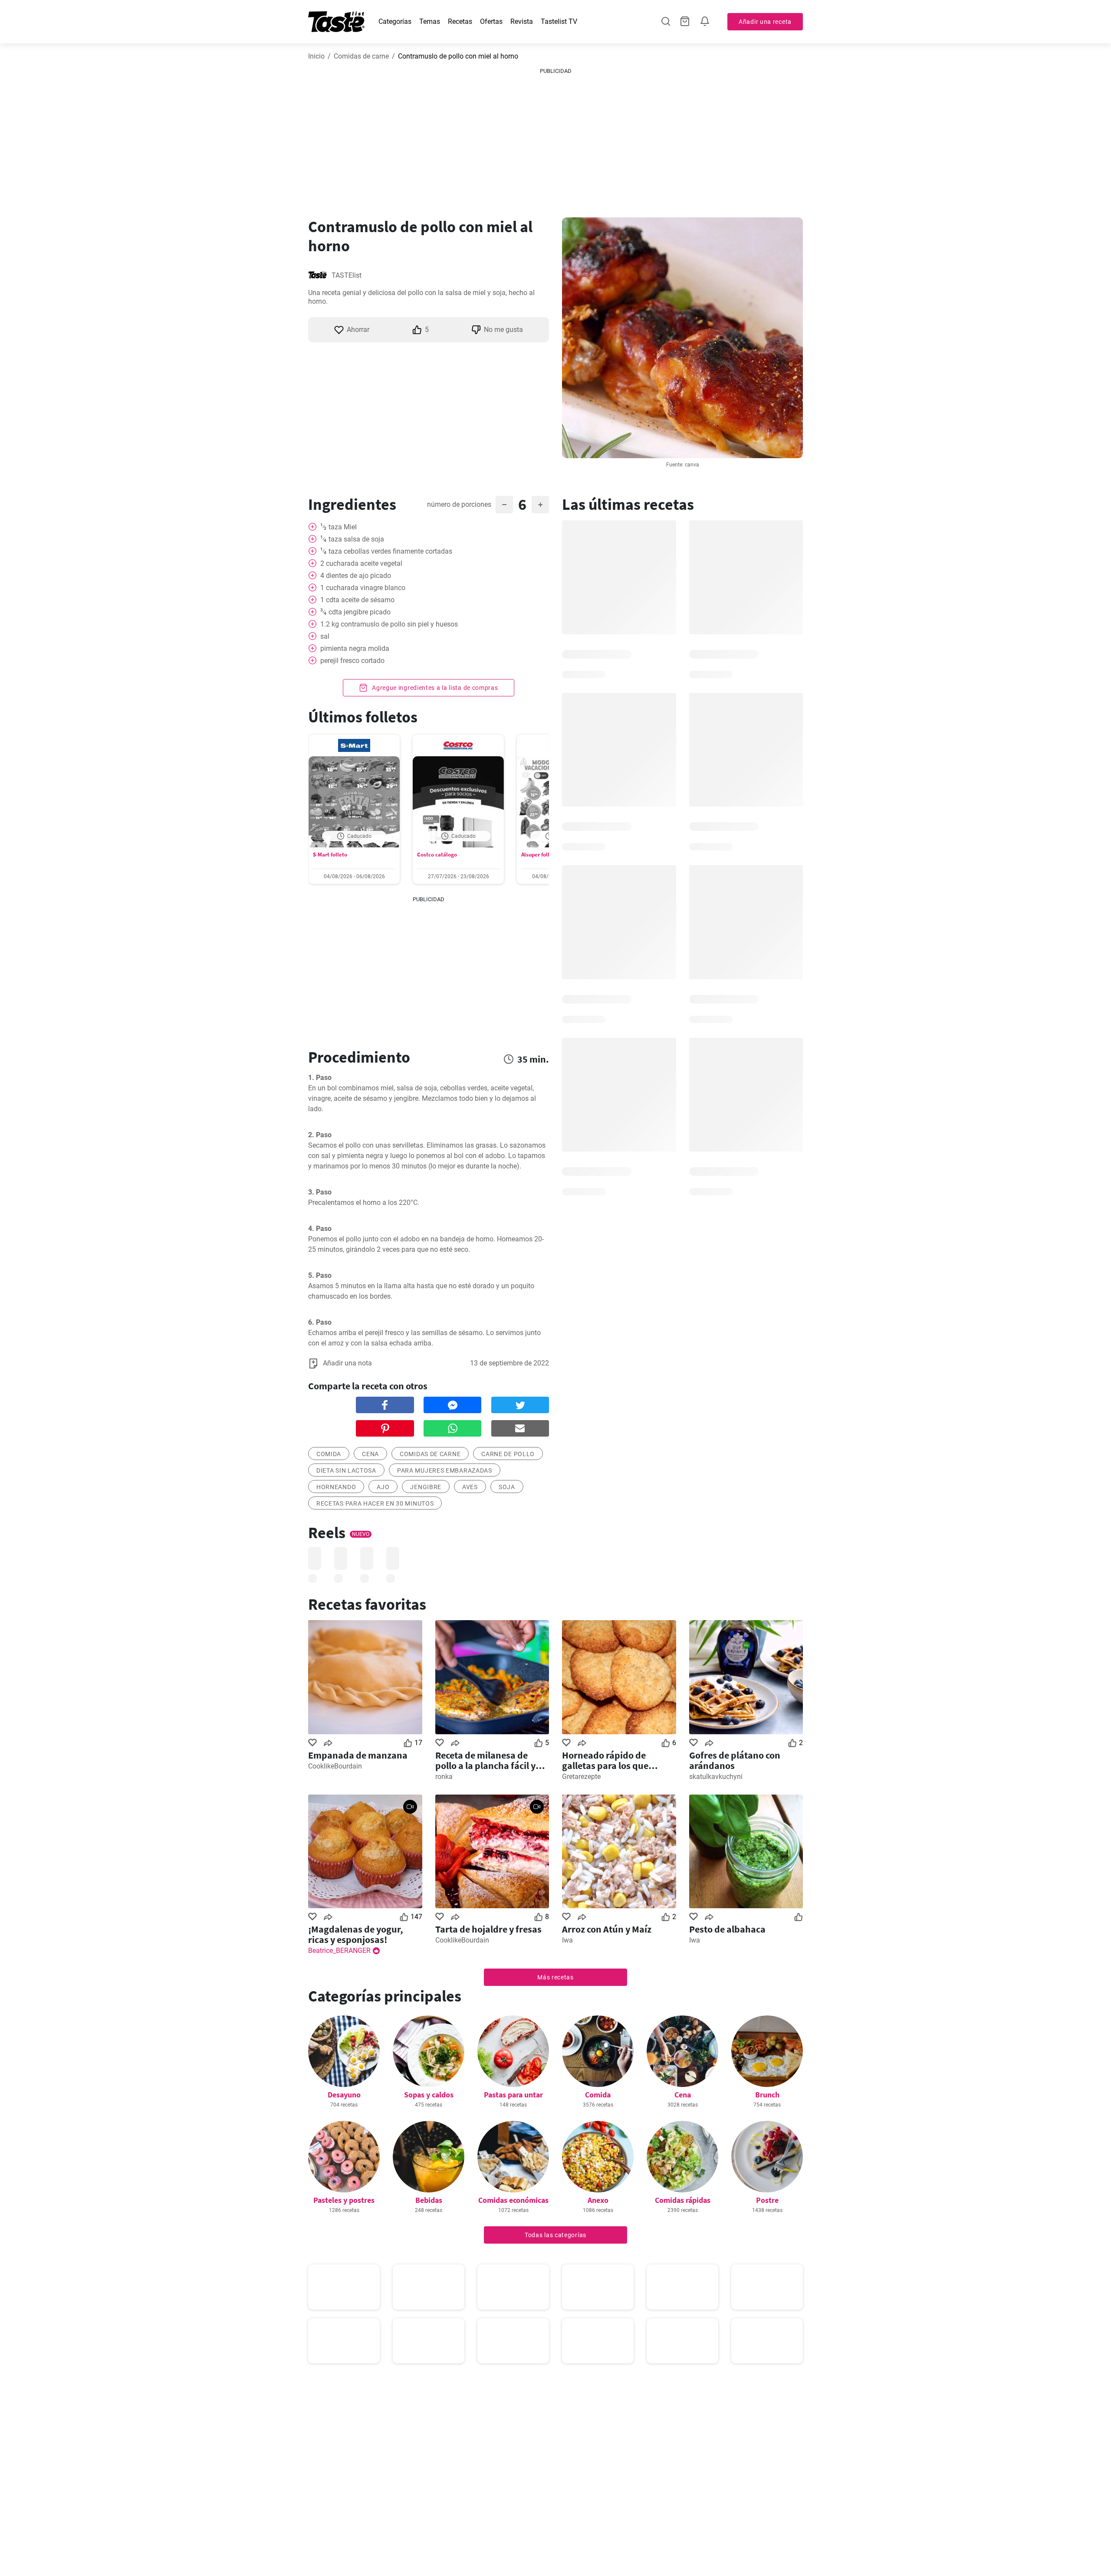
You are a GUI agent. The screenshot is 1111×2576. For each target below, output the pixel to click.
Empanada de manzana (358, 1755)
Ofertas (491, 21)
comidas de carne (430, 1454)
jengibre (426, 1487)
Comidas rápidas (683, 2200)
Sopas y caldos (429, 2095)
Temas (430, 21)
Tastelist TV (559, 21)
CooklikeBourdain (335, 1766)
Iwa (567, 1940)
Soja (507, 1487)
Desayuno (344, 2095)
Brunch (767, 2095)
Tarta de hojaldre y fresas (488, 1929)
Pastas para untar (513, 2095)
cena (370, 1454)
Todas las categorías (555, 2235)
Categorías (395, 21)
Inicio (316, 56)
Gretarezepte (581, 1777)
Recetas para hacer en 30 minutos (375, 1503)
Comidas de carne (361, 56)
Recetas (460, 21)
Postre (767, 2200)
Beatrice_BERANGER (339, 1951)
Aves (470, 1487)
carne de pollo (508, 1454)
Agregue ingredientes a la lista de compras (434, 688)
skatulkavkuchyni (716, 1777)
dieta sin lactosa (346, 1470)
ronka (444, 1777)
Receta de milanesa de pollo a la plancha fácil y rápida (485, 1760)
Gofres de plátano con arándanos (735, 1760)
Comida (598, 2095)
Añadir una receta (765, 22)
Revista (522, 21)
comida (329, 1454)
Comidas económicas (513, 2200)
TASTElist (347, 275)
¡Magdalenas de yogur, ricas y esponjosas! (356, 1934)
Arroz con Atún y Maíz (607, 1929)
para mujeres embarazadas (445, 1470)
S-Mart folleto (330, 855)
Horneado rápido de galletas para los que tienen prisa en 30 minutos (618, 1760)
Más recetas (555, 1977)
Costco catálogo (437, 855)
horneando (336, 1487)
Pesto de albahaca (727, 1929)
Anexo (598, 2200)
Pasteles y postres (344, 2200)
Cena (683, 2095)
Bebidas (429, 2200)
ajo (383, 1487)
